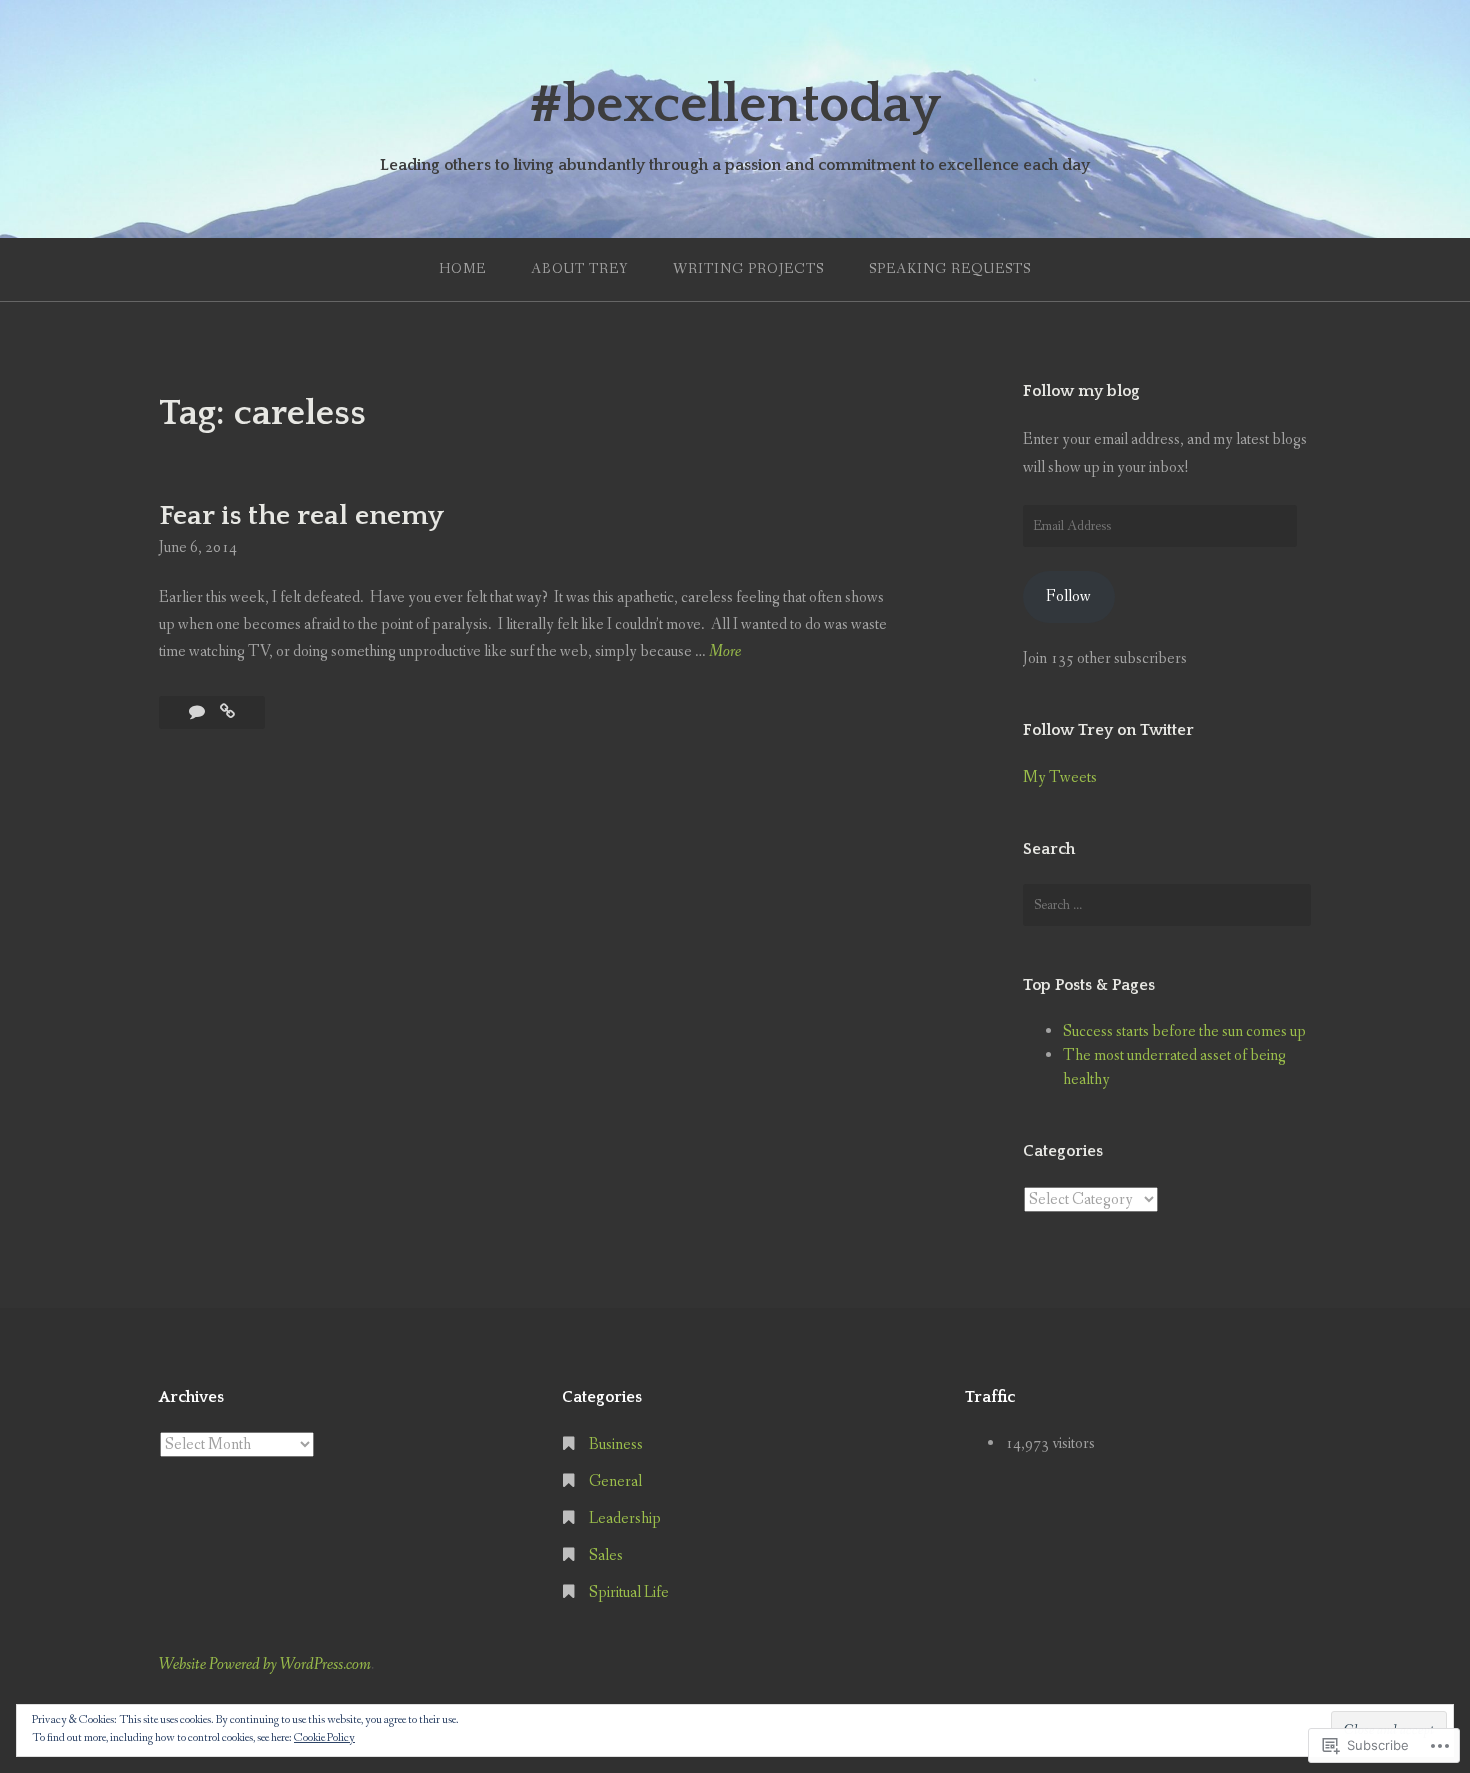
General (615, 1481)
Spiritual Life (629, 1592)
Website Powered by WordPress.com (265, 1664)
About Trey (579, 269)
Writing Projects (748, 269)
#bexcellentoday (735, 105)
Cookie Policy (324, 1738)
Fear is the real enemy (301, 515)
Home (462, 269)
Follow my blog (1081, 391)
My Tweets (1060, 777)
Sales (606, 1555)
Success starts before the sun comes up (1184, 1031)
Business (616, 1444)
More (725, 652)
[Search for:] (1167, 905)
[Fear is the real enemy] (227, 712)
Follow (1068, 596)
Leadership (625, 1518)
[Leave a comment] (198, 712)
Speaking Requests (950, 269)
